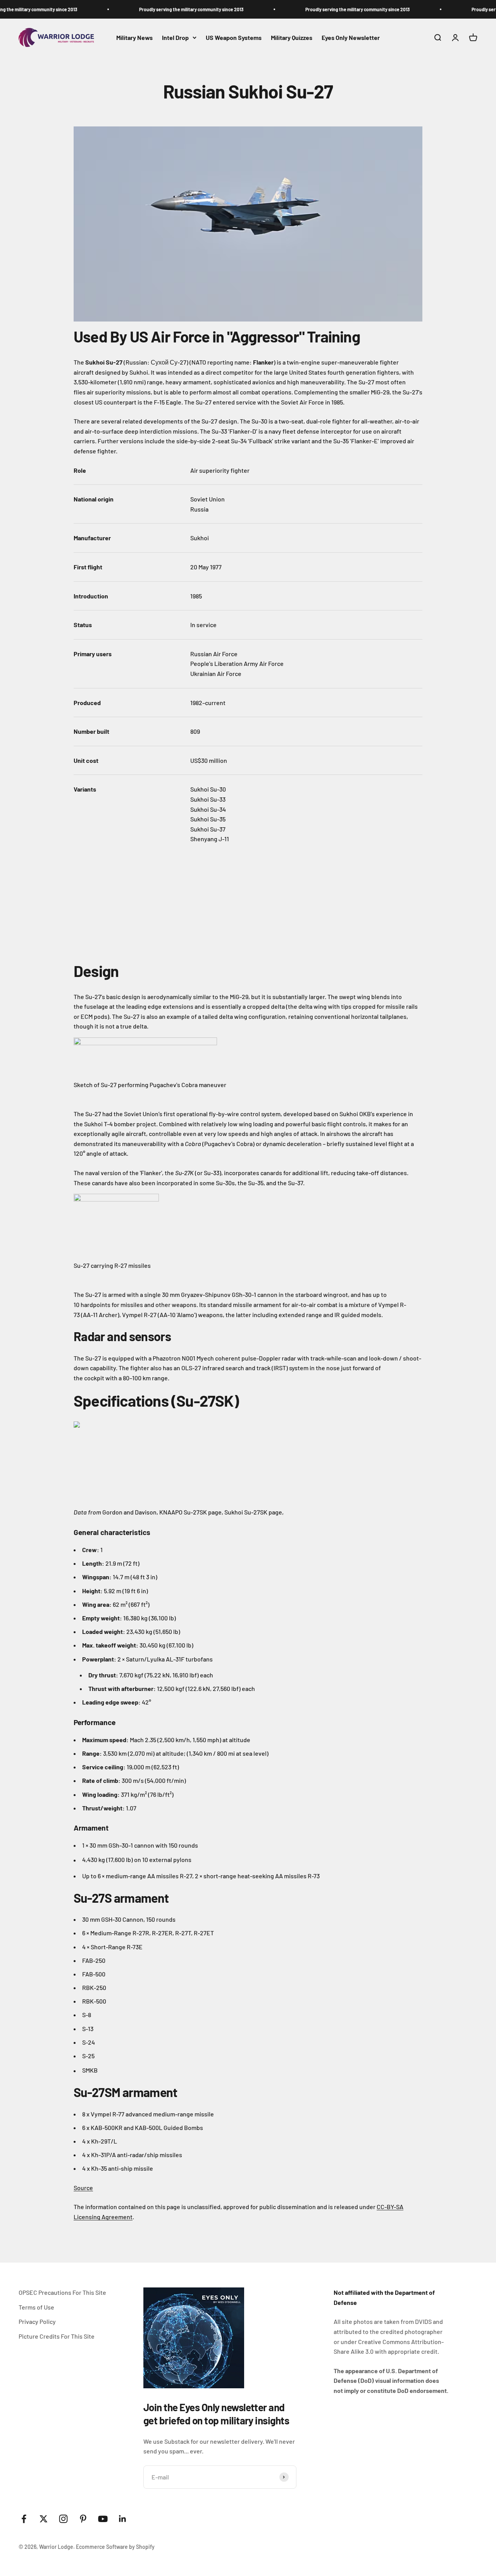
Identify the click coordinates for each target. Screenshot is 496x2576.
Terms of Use (36, 2307)
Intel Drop (175, 37)
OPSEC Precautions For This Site (62, 2292)
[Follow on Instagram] (63, 2519)
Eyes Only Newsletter (351, 37)
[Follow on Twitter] (44, 2519)
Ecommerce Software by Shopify (115, 2547)
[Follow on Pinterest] (83, 2519)
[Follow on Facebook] (24, 2519)
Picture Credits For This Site (57, 2336)
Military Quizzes (292, 37)
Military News (134, 37)
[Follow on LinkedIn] (123, 2519)
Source (83, 2188)
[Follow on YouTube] (103, 2519)
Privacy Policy (37, 2321)
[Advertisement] (132, 902)
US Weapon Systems (234, 37)
